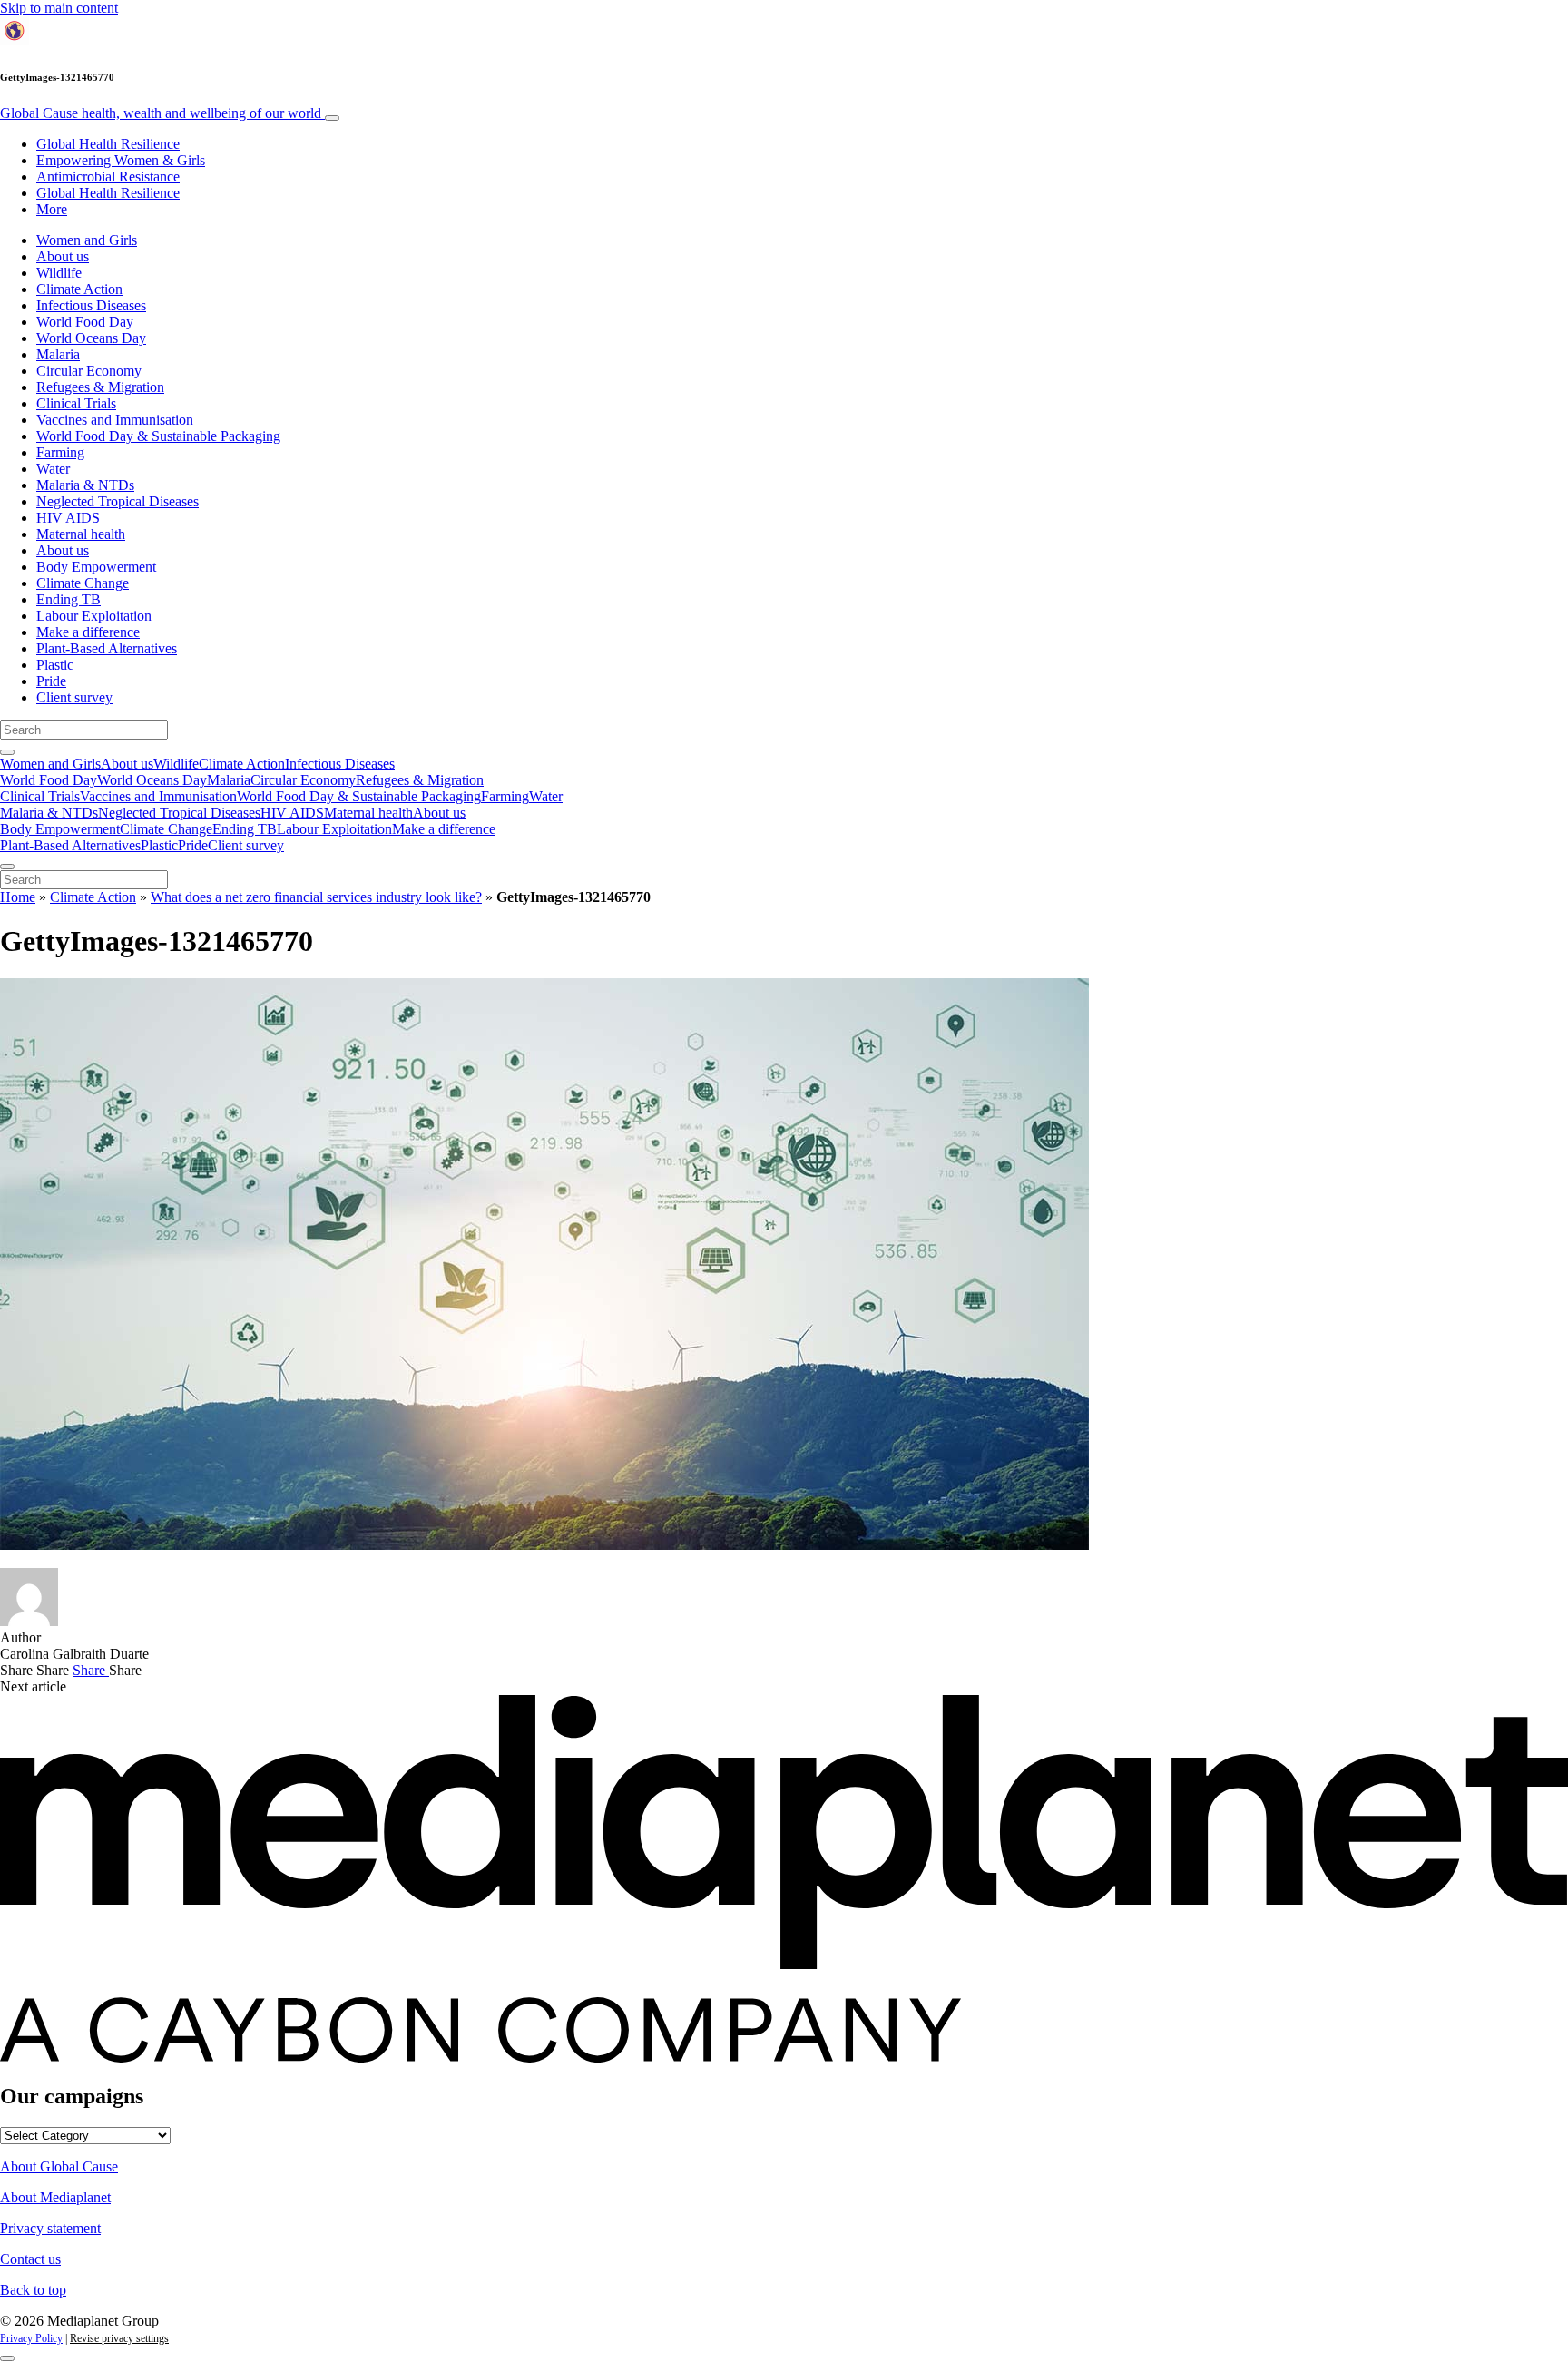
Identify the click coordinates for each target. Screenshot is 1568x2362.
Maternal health (81, 534)
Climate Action (79, 289)
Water (53, 469)
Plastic (55, 665)
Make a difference (88, 632)
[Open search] (7, 752)
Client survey (74, 697)
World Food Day (85, 322)
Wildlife (59, 273)
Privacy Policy (31, 2338)
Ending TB (69, 599)
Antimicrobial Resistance (108, 176)
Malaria (58, 354)
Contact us (30, 2259)
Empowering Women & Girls (121, 160)
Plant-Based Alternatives (107, 648)
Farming (60, 452)
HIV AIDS (68, 518)
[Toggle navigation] (332, 118)
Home (18, 897)
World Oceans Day (91, 338)
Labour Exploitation (94, 616)
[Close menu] (7, 867)
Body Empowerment (96, 567)
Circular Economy (89, 371)
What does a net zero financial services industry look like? (316, 897)
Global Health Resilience (108, 144)
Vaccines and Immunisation (115, 420)
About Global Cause (59, 2166)
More (52, 209)
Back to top (33, 2290)
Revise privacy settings (119, 2338)
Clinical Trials (76, 403)
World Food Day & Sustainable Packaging (158, 436)
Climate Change (83, 583)
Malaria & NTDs (85, 485)
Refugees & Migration (100, 387)
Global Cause (161, 113)
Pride (51, 681)
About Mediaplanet (55, 2197)
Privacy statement (50, 2228)
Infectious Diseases (91, 305)
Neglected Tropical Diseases (118, 501)
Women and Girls (87, 240)
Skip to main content (59, 8)
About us (63, 256)
